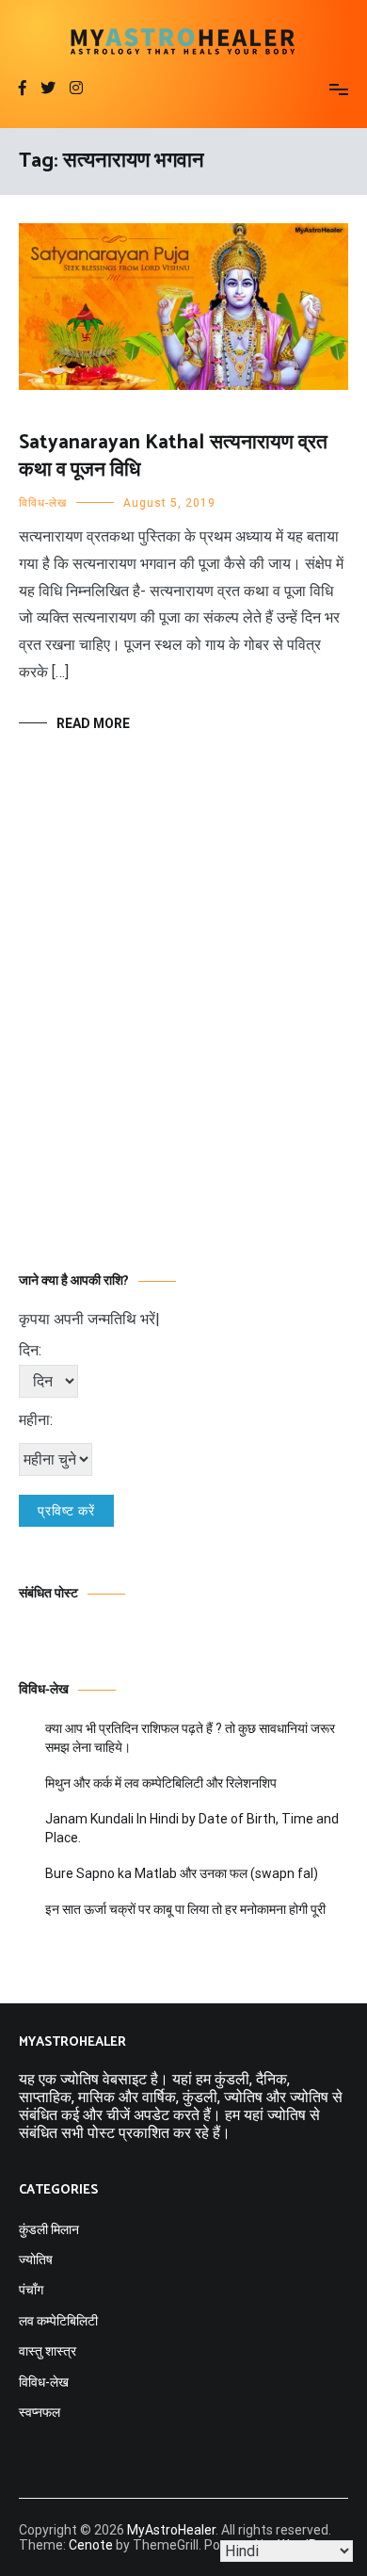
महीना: (36, 1420)
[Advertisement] (183, 1030)
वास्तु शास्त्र (48, 2351)
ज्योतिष (36, 2260)
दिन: (30, 1350)
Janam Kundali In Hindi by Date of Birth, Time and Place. (192, 1828)
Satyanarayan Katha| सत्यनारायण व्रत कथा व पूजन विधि (173, 456)
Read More (93, 723)
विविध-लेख (43, 503)
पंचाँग (31, 2290)
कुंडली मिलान (49, 2229)
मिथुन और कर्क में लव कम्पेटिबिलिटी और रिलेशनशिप (161, 1783)
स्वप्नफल (40, 2412)
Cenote (91, 2545)
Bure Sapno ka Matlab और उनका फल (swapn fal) (182, 1873)
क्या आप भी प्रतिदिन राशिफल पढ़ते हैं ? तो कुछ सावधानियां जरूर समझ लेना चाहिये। (190, 1738)
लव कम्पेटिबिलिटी (58, 2321)
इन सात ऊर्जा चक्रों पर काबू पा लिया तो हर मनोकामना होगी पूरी (185, 1909)
